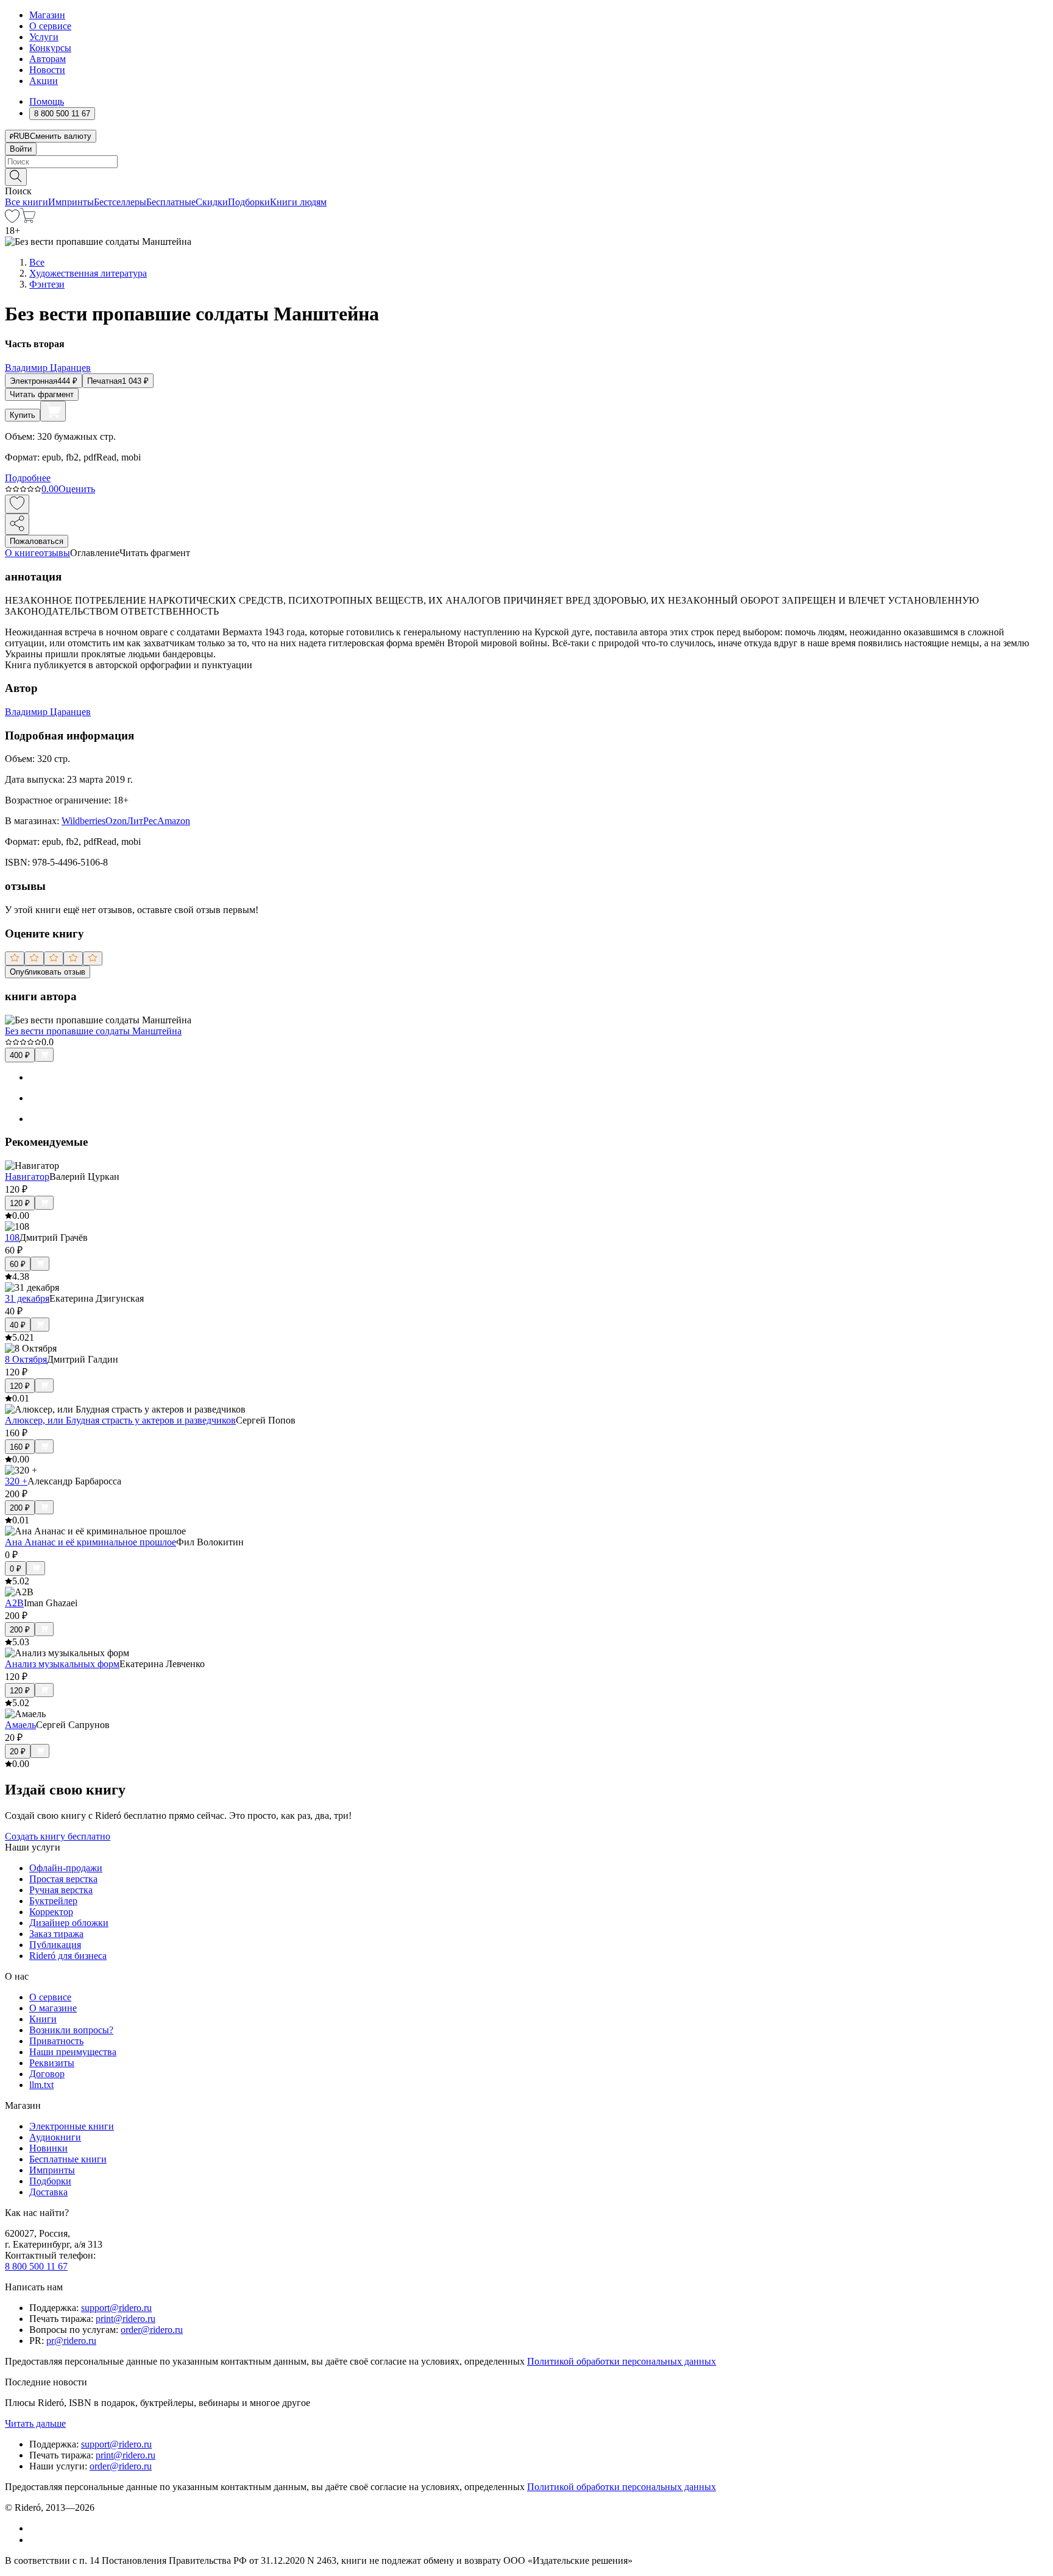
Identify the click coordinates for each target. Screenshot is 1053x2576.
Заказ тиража (56, 1934)
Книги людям (298, 202)
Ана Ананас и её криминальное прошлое (90, 1542)
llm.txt (41, 2085)
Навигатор (27, 1177)
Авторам (48, 59)
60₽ (18, 1264)
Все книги (27, 202)
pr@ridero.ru (71, 2341)
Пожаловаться (37, 541)
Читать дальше (35, 2423)
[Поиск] (16, 177)
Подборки (249, 202)
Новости (47, 70)
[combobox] (526, 162)
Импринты (71, 202)
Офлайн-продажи (66, 1868)
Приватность (56, 2041)
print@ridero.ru (126, 2319)
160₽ (20, 1447)
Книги (43, 2019)
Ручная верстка (61, 1890)
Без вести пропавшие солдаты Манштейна (93, 1031)
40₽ (18, 1325)
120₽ (20, 1203)
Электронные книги (72, 2126)
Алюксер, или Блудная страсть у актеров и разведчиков (120, 1420)
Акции (44, 81)
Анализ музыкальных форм (62, 1664)
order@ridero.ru (152, 2330)
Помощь (47, 101)
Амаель (20, 1725)
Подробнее (28, 478)
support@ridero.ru (116, 2308)
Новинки (48, 2148)
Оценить (77, 489)
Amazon (174, 821)
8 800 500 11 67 (36, 2266)
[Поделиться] (17, 524)
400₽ (20, 1055)
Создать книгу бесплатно (58, 1836)
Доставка (48, 2192)
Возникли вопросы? (71, 2030)
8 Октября (26, 1359)
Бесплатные (171, 202)
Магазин (47, 15)
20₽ (18, 1752)
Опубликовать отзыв (48, 972)
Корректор (51, 1912)
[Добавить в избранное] (17, 504)
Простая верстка (63, 1879)
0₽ (16, 1569)
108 (12, 1237)
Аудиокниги (55, 2137)
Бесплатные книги (68, 2159)
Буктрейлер (53, 1901)
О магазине (53, 2008)
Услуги (44, 37)
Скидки (212, 202)
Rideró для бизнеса (68, 1956)
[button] (526, 176)
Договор (47, 2074)
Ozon (116, 821)
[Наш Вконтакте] (36, 2528)
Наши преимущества (73, 2052)
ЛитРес (142, 821)
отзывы (55, 553)
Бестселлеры (120, 202)
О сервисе (50, 26)
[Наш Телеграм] (34, 2540)
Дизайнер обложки (69, 1923)
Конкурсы (50, 48)
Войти (21, 149)
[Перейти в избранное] (12, 220)
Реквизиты (52, 2063)
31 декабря (27, 1298)
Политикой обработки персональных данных (622, 2361)
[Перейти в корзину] (28, 220)
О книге (22, 553)
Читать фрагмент (42, 394)
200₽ (20, 1508)
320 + (16, 1481)
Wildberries (83, 821)
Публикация (55, 1945)
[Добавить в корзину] (53, 411)
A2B (14, 1603)
